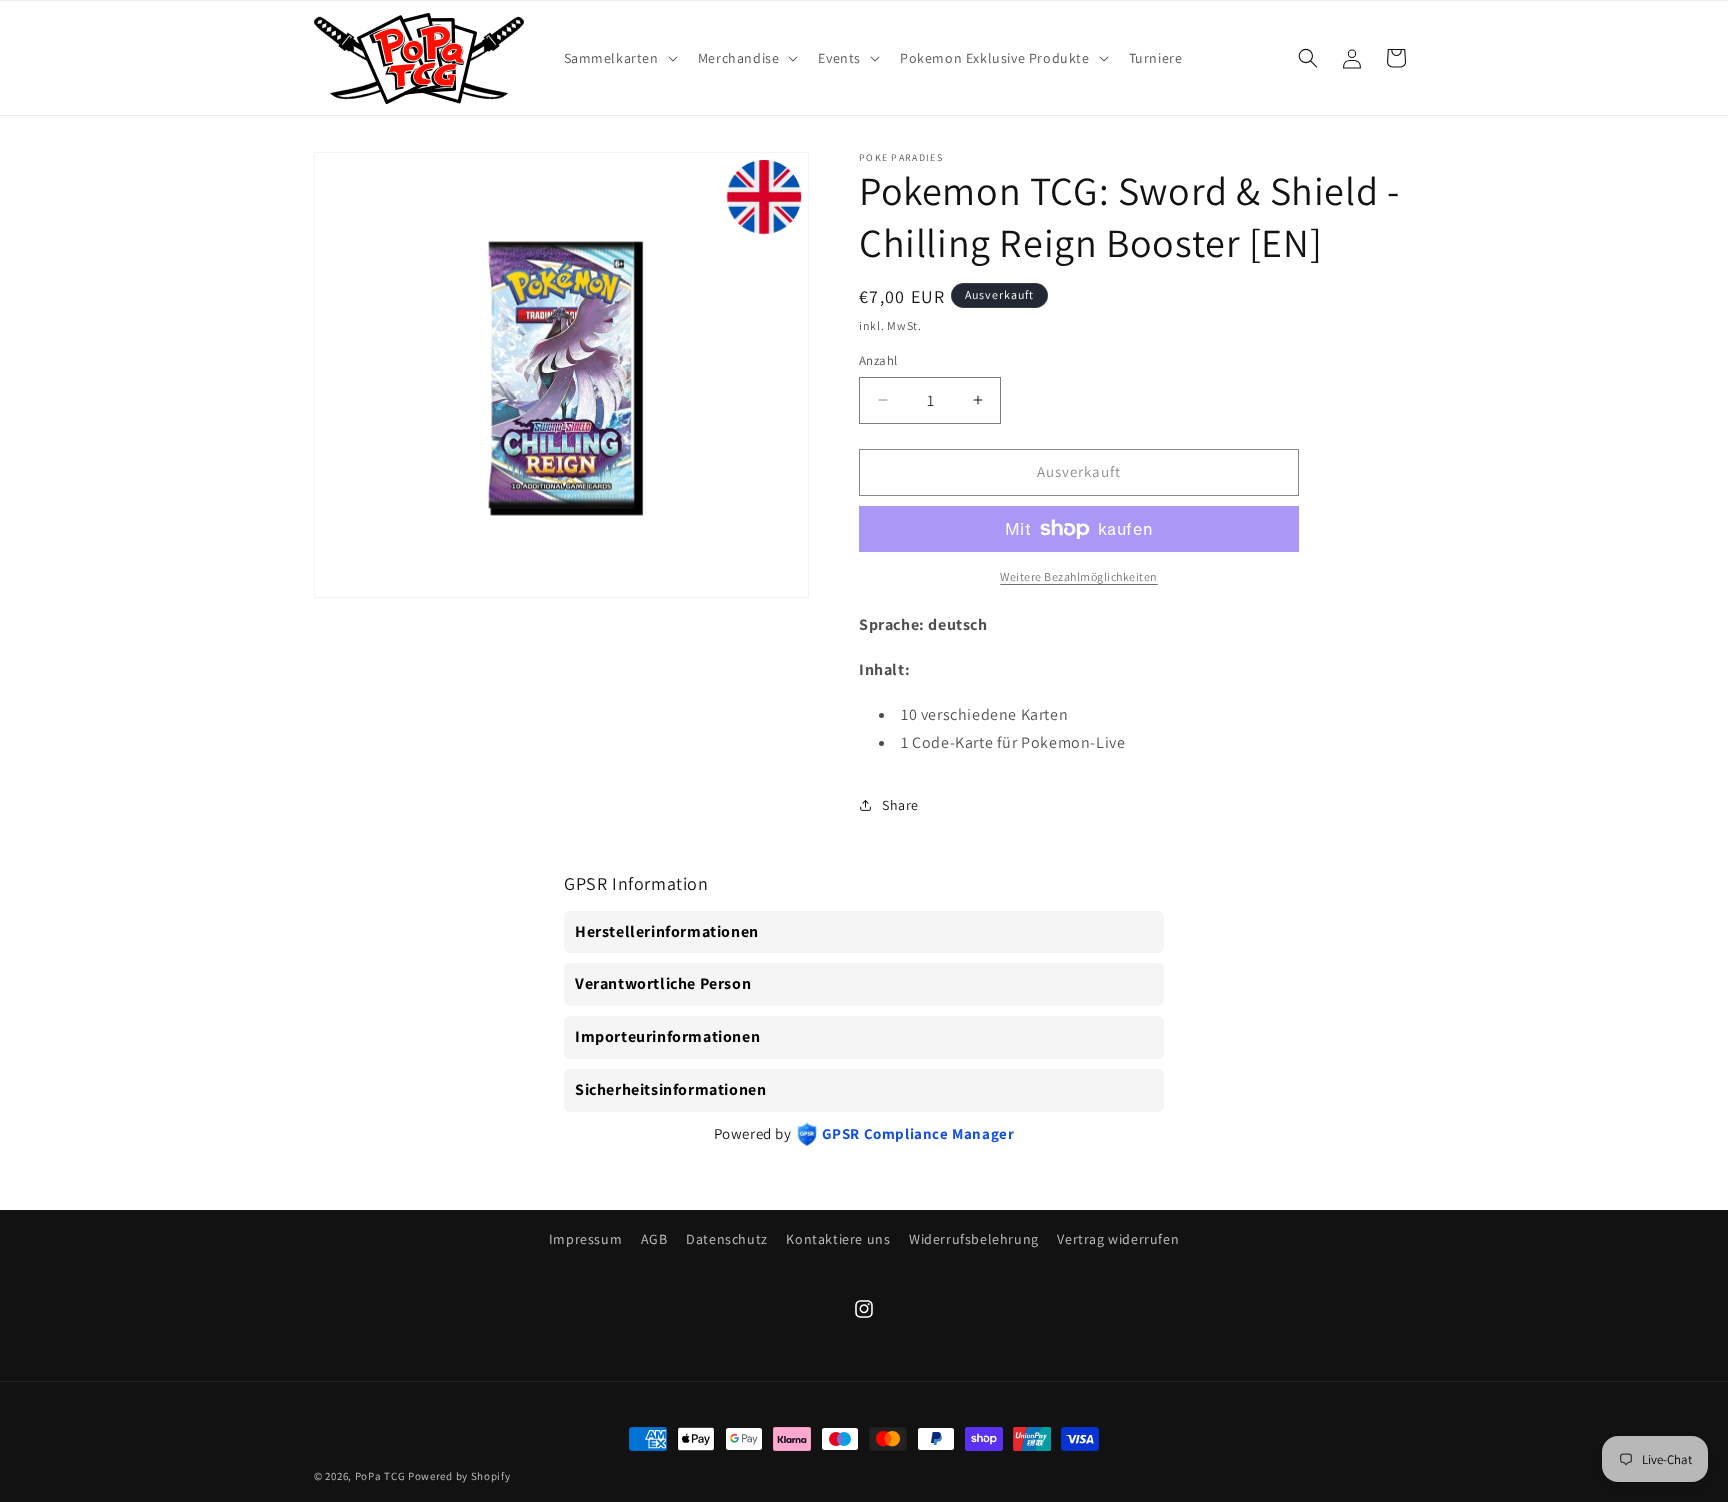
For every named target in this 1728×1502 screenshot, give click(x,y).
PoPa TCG (380, 1476)
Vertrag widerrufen (1118, 1239)
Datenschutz (727, 1239)
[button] (619, 58)
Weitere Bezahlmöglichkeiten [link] (1079, 576)
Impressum (585, 1239)
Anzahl (878, 360)
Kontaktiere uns (838, 1239)
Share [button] (900, 805)
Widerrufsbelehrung (974, 1239)
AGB (654, 1239)
